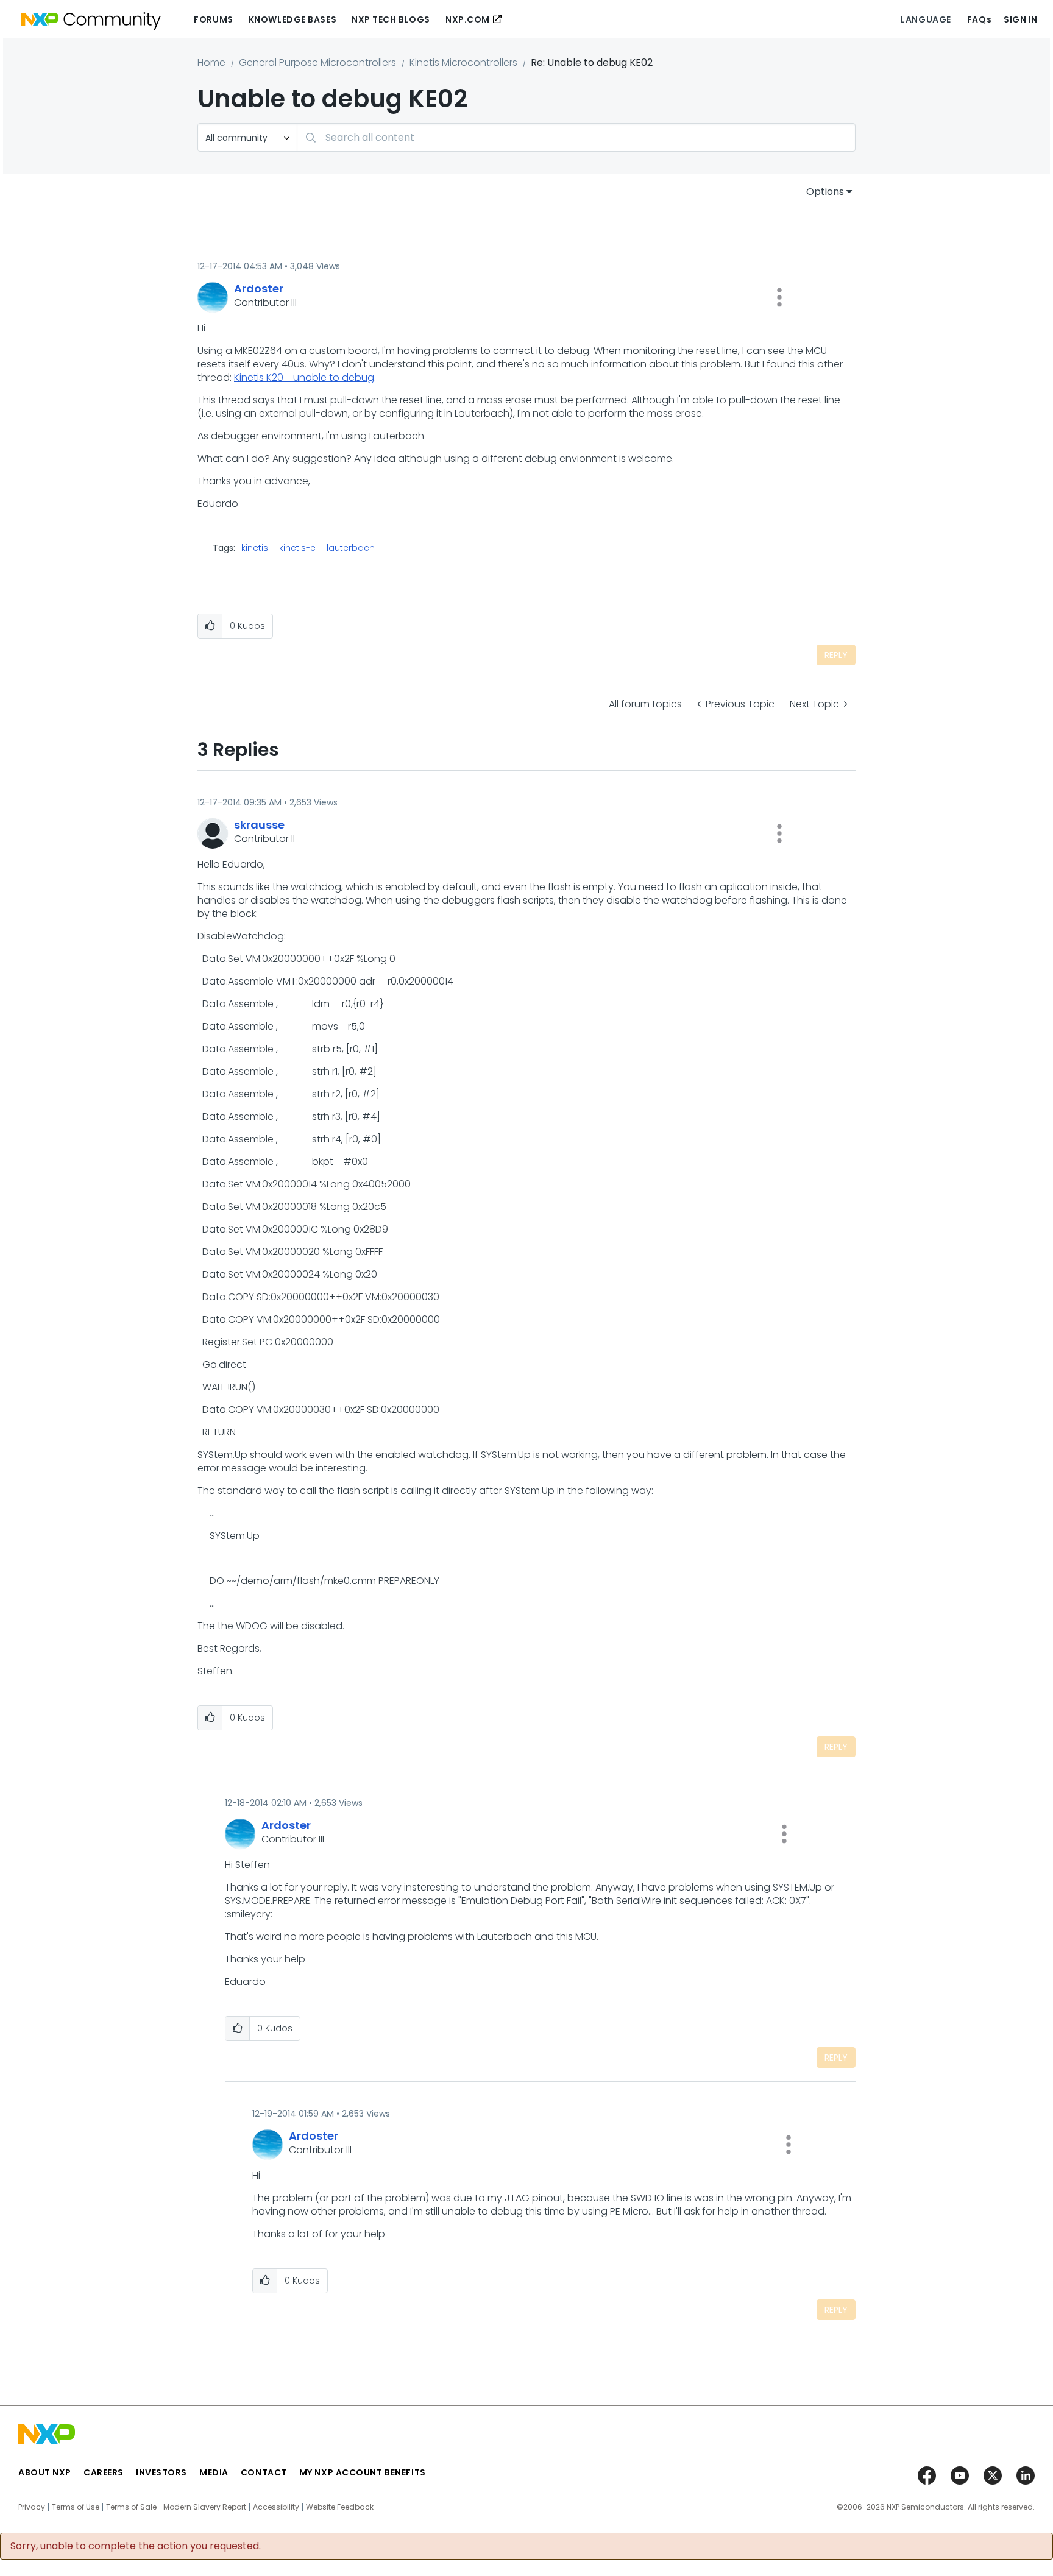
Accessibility (276, 2507)
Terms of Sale (131, 2507)
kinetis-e (297, 548)
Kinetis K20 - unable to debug (304, 377)
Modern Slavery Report (205, 2507)
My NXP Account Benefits (363, 2472)
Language (926, 19)
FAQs (979, 19)
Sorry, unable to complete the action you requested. (136, 2546)
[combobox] (576, 137)
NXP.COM (468, 19)
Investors (161, 2472)
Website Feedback (340, 2507)
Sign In (1021, 19)
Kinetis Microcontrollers (463, 62)
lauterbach (351, 548)
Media (214, 2472)
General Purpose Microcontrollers (317, 62)
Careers (104, 2472)
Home (211, 62)
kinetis (255, 548)
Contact (264, 2472)
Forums (213, 19)
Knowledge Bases (292, 19)
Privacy (32, 2507)
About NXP (45, 2472)
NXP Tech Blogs (391, 19)
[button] (779, 297)
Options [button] (825, 192)
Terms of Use (76, 2507)
